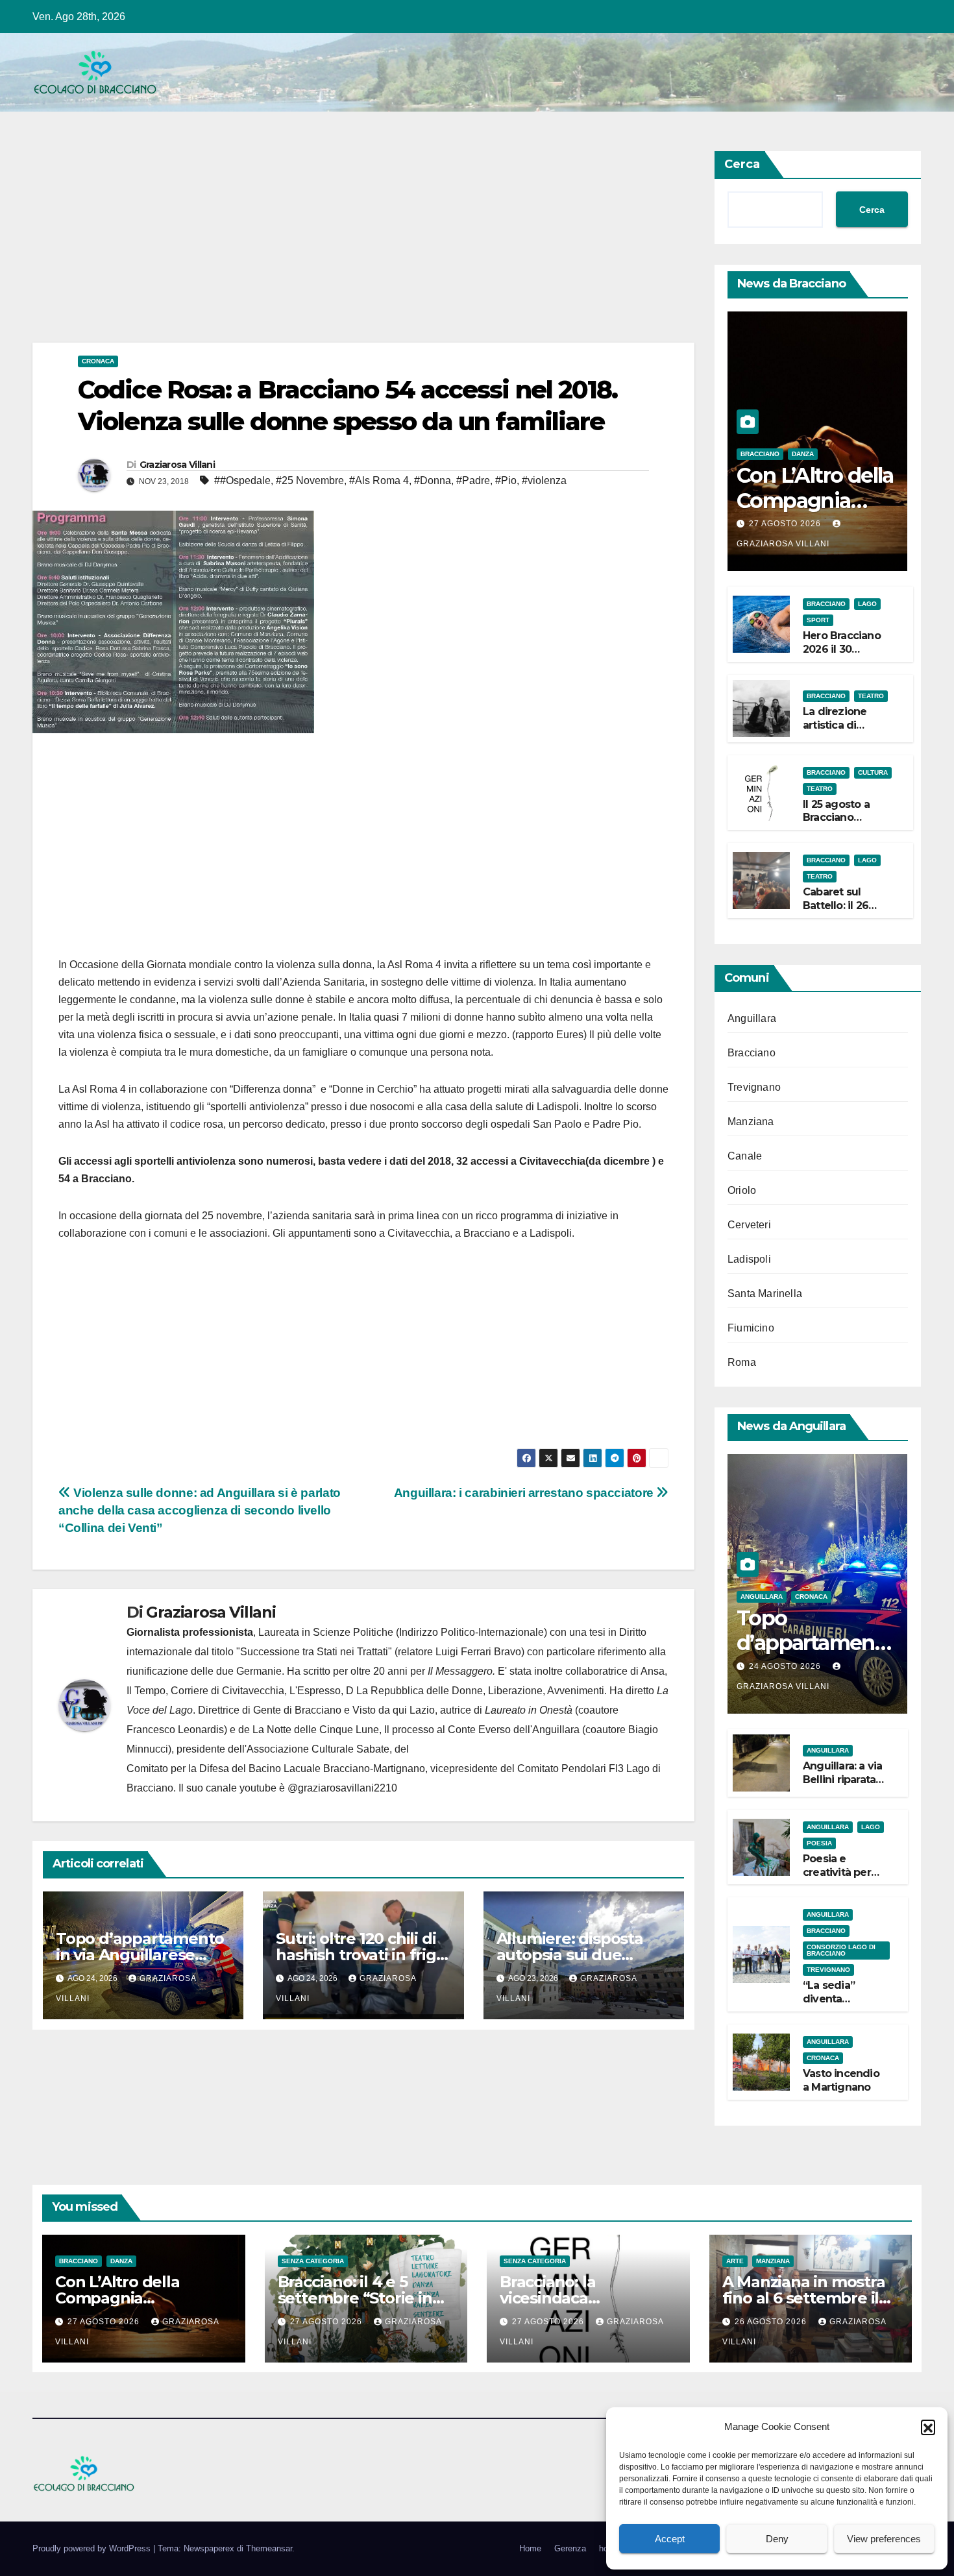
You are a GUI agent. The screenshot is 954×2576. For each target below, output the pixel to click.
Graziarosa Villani (177, 465)
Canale (745, 1156)
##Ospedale (242, 480)
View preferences (884, 2539)
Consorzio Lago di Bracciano (841, 1950)
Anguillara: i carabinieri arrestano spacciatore (525, 1493)
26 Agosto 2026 (772, 2322)
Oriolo (742, 1190)
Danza (803, 454)
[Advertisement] (363, 247)
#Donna (433, 480)
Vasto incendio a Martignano (841, 2080)
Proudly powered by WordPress (93, 2548)
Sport (818, 620)
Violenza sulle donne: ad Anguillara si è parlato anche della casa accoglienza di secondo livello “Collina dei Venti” (200, 1510)
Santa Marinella (765, 1294)
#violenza (544, 480)
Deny (777, 2539)
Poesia (819, 1843)
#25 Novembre (310, 480)
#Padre (473, 480)
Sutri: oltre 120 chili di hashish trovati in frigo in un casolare (361, 1955)
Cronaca (98, 361)
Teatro (871, 696)
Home (530, 2548)
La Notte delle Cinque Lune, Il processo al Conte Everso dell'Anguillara (416, 1730)
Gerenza (570, 2548)
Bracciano (760, 454)
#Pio (506, 480)
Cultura (873, 772)
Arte (735, 2261)
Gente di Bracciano (297, 1710)
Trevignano (754, 1087)
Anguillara (752, 1018)
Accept (670, 2539)
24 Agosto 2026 (786, 1666)
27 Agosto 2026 (786, 524)
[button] (928, 2427)
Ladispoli (749, 1259)
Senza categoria (313, 2261)
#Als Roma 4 (379, 480)
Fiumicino (751, 1328)
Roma (742, 1362)
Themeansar (269, 2548)
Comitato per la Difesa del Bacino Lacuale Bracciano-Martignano (276, 1768)
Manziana (751, 1122)
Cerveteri (749, 1225)
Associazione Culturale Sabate (318, 1749)
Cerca (742, 164)
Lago (867, 604)
